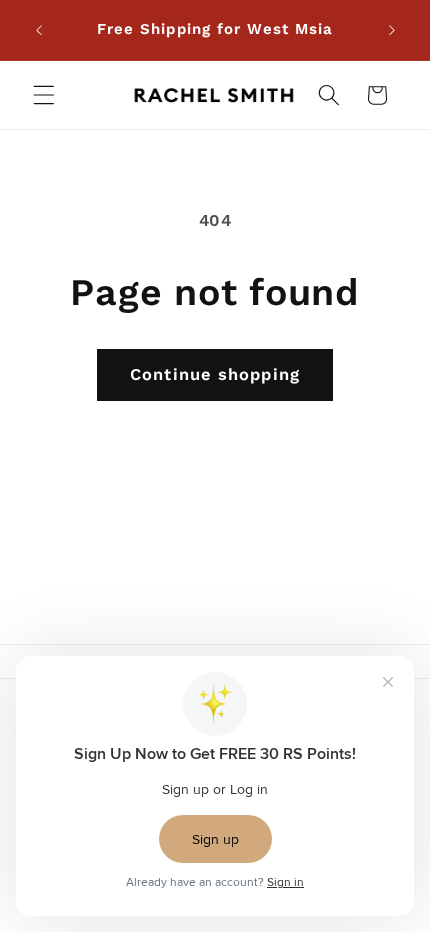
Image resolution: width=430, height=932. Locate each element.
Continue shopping (215, 374)
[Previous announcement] (39, 30)
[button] (44, 95)
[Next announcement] (392, 30)
